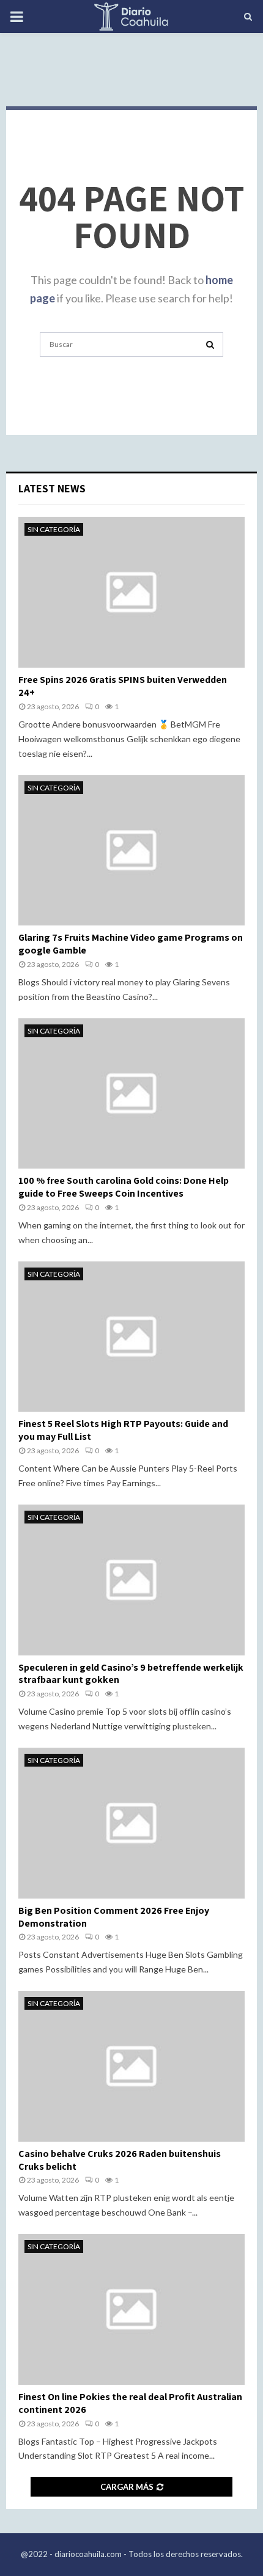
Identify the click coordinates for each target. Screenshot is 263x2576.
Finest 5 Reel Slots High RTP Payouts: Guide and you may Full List (123, 1430)
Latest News (52, 488)
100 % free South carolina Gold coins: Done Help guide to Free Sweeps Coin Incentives (124, 1187)
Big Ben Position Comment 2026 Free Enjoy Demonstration (114, 1917)
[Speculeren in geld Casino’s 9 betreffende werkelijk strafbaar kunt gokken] (131, 1580)
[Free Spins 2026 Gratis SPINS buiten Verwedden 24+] (131, 592)
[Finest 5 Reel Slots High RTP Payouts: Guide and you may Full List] (131, 1337)
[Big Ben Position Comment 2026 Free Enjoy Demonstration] (131, 1823)
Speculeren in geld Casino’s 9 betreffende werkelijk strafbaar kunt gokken (131, 1674)
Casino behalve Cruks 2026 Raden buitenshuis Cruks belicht (120, 2160)
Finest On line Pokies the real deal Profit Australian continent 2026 (130, 2403)
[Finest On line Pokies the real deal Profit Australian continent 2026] (131, 2309)
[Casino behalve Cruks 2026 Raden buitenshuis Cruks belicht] (131, 2066)
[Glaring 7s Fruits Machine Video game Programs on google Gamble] (131, 851)
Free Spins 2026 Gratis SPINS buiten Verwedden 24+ (123, 686)
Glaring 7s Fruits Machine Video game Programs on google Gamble (131, 944)
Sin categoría (54, 529)
